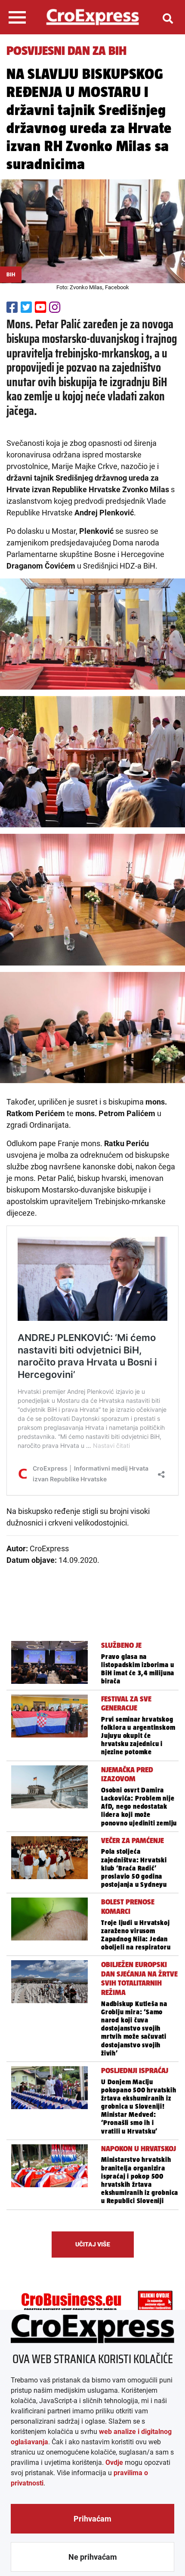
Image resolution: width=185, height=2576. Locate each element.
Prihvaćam (92, 2519)
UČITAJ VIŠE (93, 2244)
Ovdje (114, 2462)
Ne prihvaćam (93, 2557)
